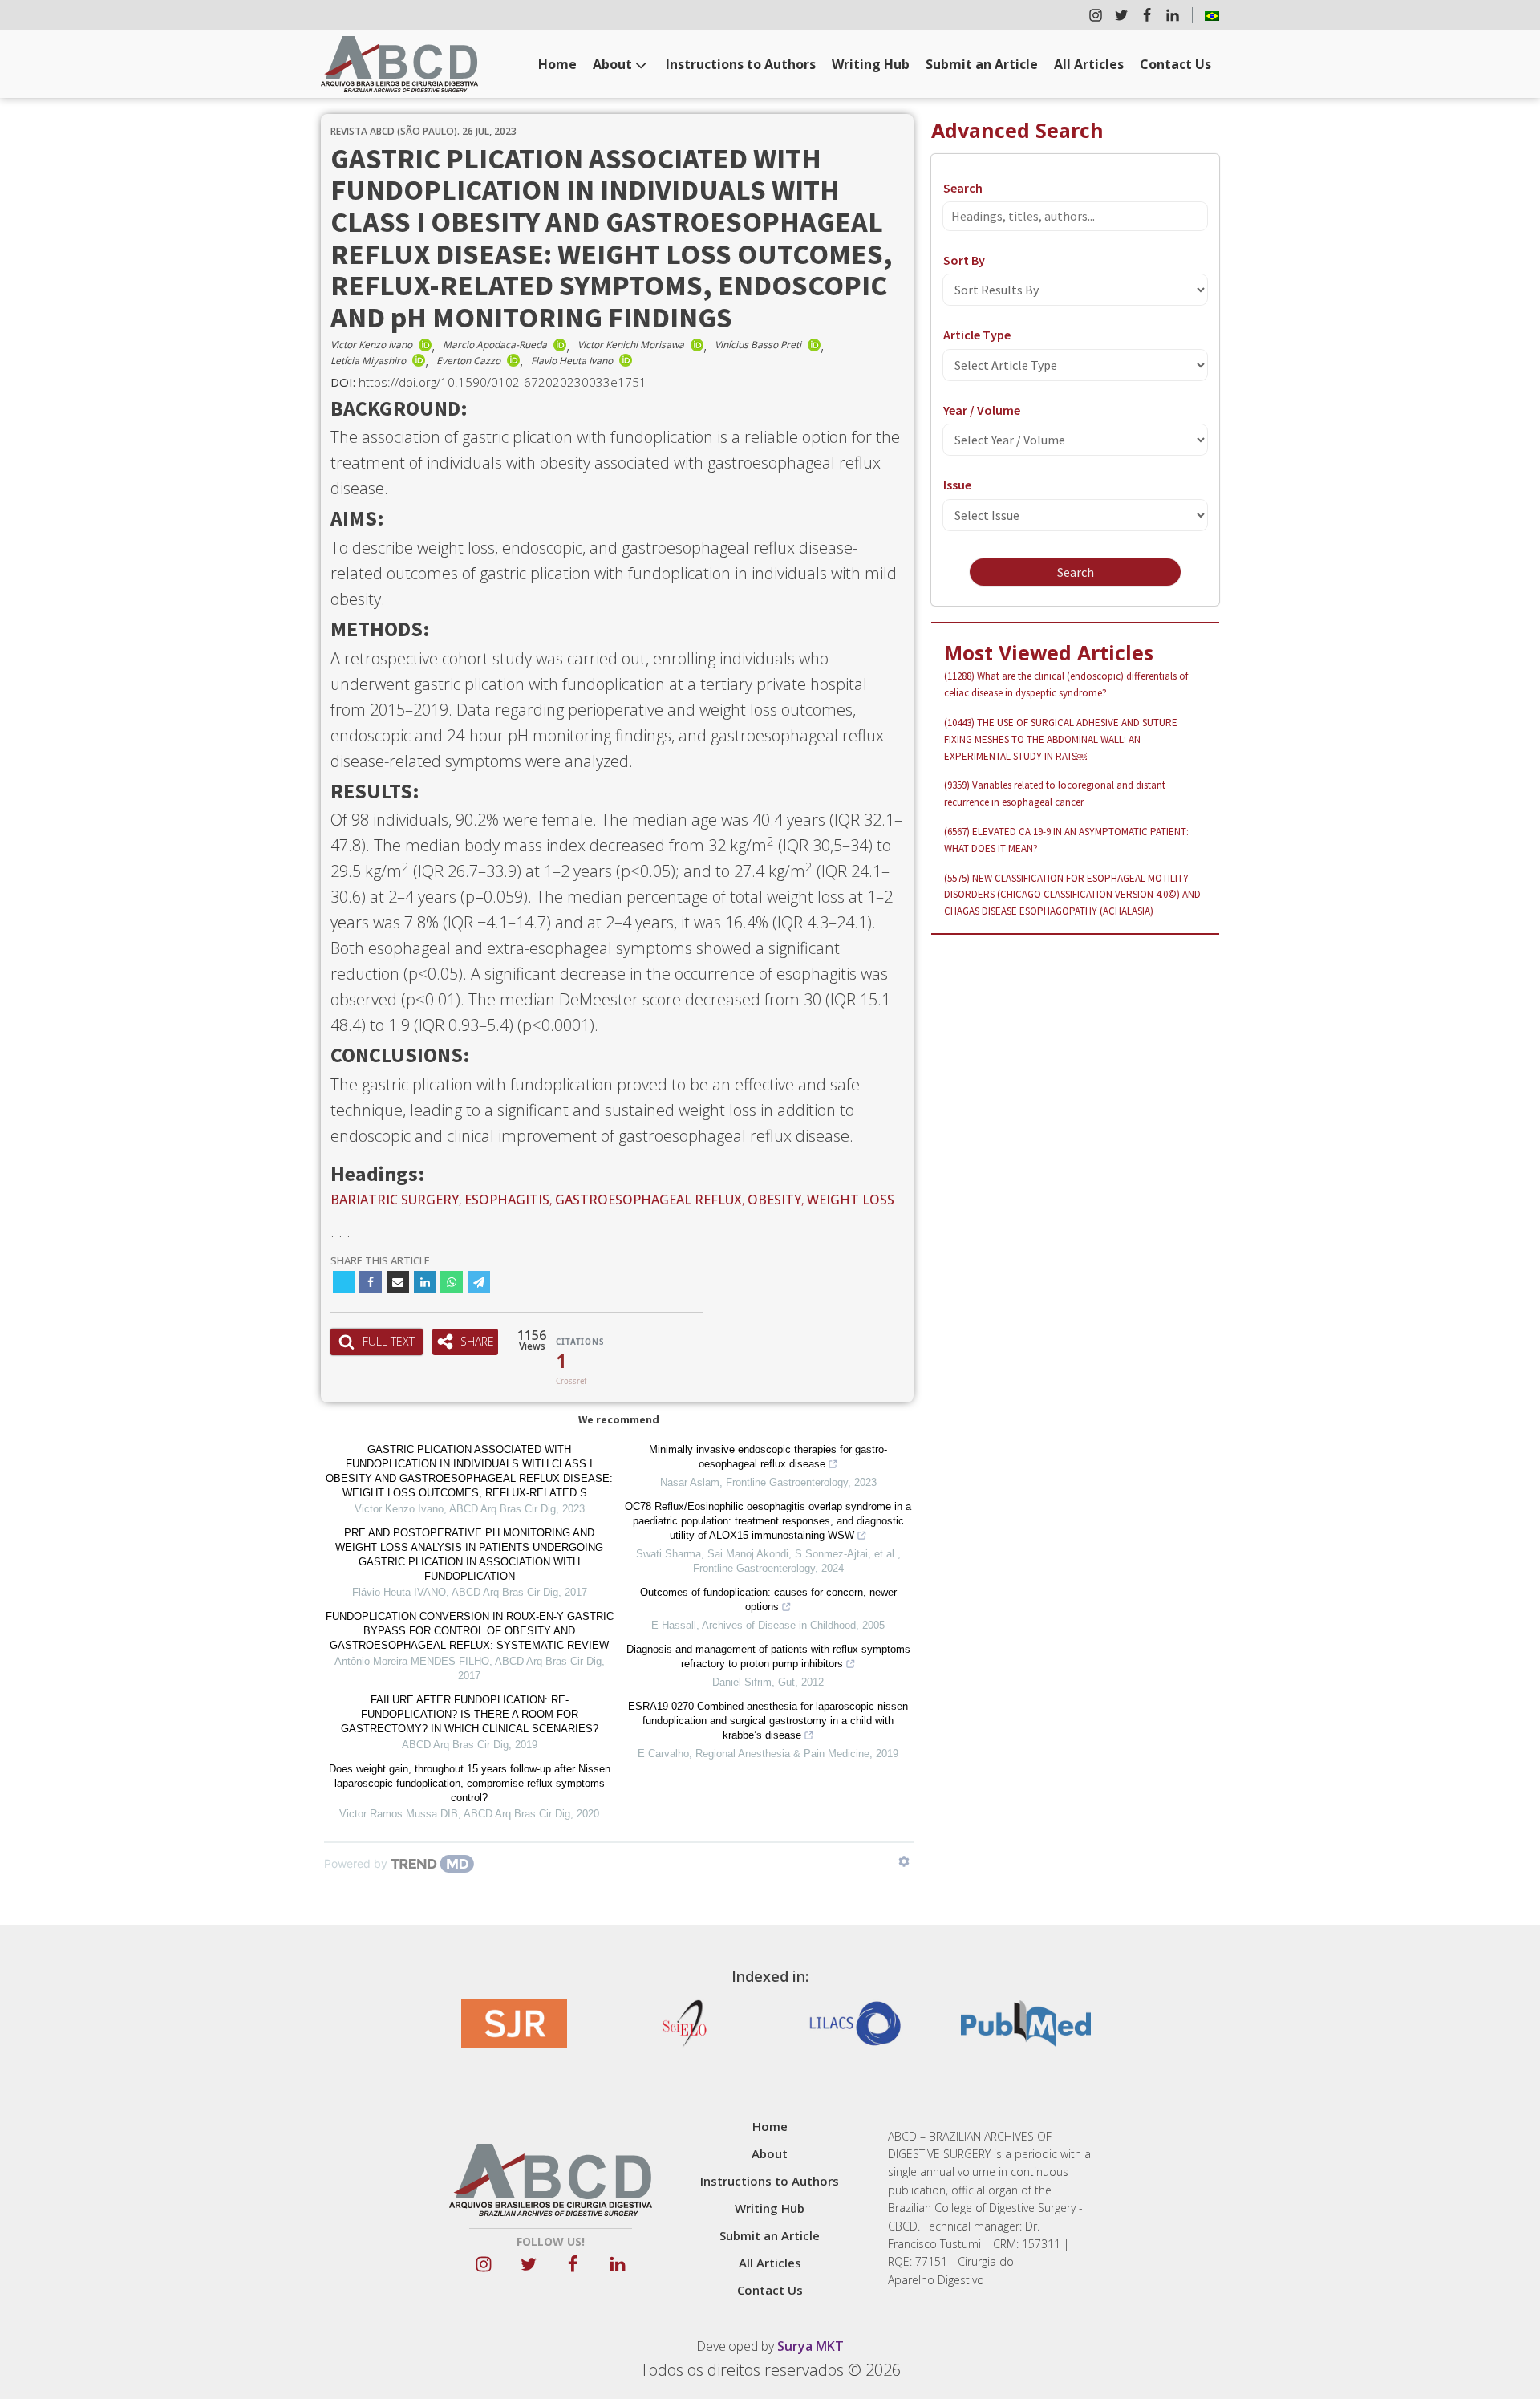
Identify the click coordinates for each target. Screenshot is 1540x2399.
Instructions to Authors (741, 64)
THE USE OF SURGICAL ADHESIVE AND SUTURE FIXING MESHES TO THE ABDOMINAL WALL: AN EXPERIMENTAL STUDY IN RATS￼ (1061, 739)
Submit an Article (982, 64)
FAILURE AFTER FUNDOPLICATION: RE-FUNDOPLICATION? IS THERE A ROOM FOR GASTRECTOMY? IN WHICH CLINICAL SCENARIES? (470, 1714)
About (612, 64)
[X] (344, 1282)
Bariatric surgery (395, 1199)
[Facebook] (371, 1282)
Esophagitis (507, 1199)
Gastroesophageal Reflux (648, 1199)
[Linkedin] (425, 1282)
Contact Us (1175, 64)
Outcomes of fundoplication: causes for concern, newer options (768, 1599)
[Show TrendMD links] (904, 1861)
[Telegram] (479, 1282)
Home (557, 64)
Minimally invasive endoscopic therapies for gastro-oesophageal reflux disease (768, 1457)
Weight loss (851, 1199)
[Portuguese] (1212, 15)
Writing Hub (871, 64)
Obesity (774, 1199)
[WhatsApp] (452, 1282)
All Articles (1089, 64)
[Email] (398, 1282)
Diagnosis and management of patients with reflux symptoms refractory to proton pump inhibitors (768, 1656)
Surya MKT (811, 2346)
